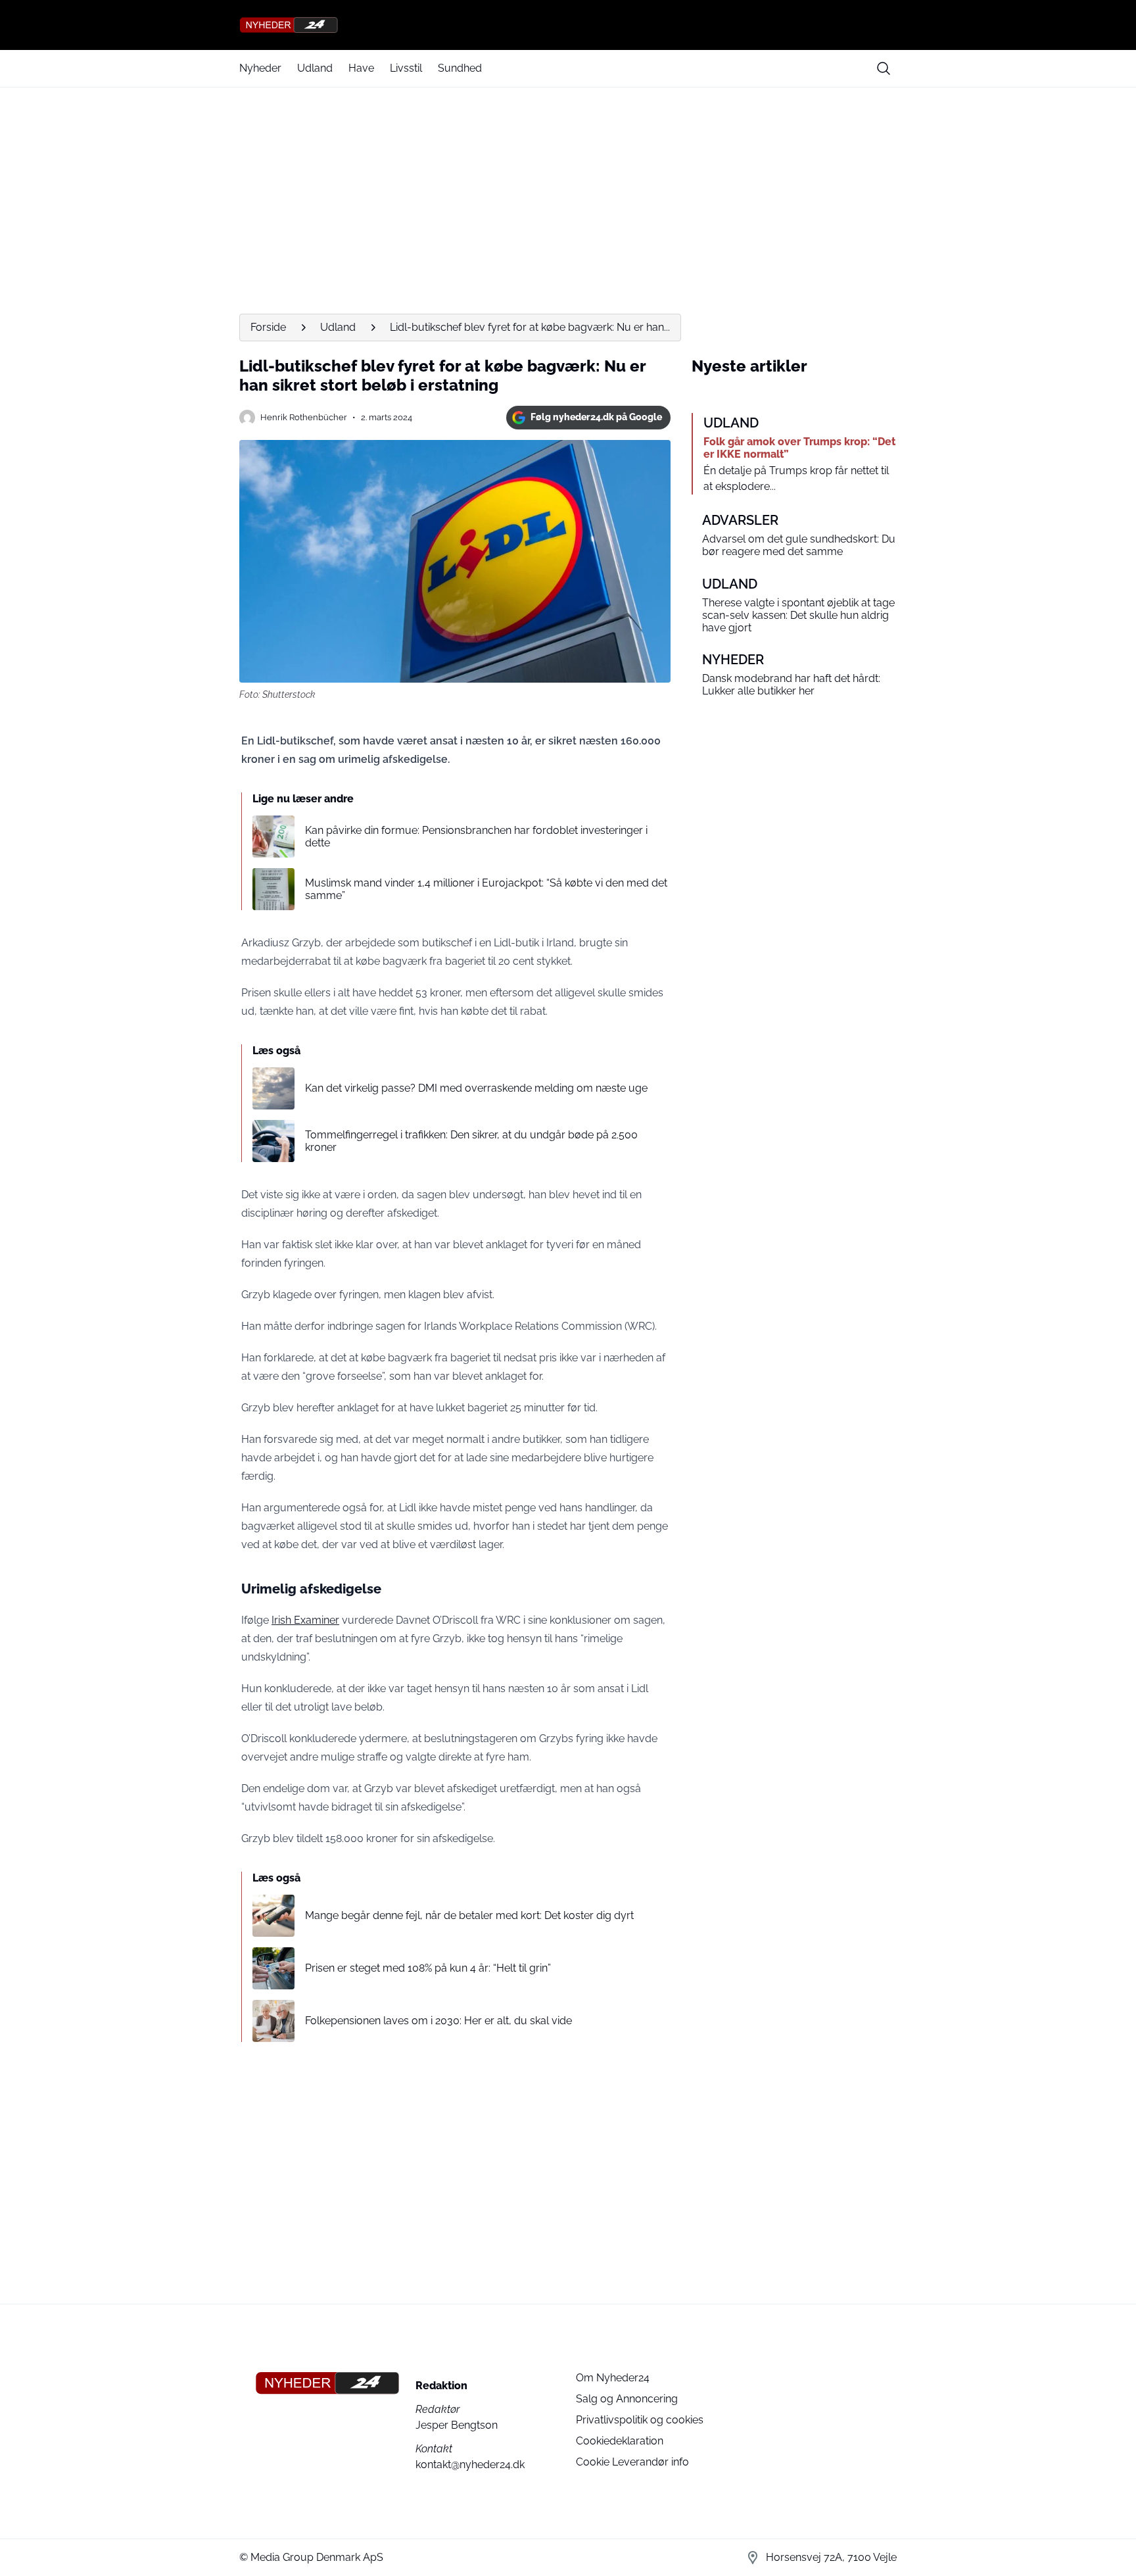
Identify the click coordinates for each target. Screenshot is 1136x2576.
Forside (268, 327)
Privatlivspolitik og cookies (640, 2420)
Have (361, 68)
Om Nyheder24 (613, 2378)
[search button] (884, 68)
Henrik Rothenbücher (304, 417)
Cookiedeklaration (620, 2441)
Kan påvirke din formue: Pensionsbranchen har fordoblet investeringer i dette (476, 837)
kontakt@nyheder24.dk (470, 2465)
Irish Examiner (305, 1620)
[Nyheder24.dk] (568, 25)
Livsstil (406, 68)
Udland (315, 68)
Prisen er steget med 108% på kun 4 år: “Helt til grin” (428, 1968)
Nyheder (260, 68)
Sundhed (460, 68)
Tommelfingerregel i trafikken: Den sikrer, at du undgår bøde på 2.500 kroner (471, 1141)
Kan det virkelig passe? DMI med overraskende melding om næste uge (476, 1088)
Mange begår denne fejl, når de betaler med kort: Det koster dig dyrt (469, 1915)
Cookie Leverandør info (632, 2462)
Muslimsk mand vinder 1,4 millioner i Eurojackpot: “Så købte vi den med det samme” (486, 889)
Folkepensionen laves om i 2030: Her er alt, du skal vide (438, 2021)
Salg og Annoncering (627, 2399)
